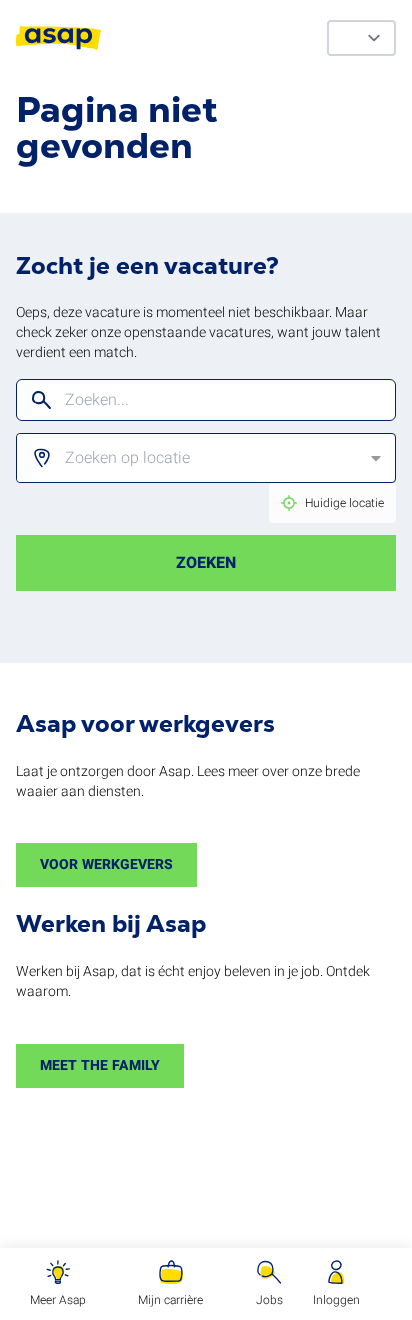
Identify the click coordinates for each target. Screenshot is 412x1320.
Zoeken (206, 563)
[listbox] (191, 458)
